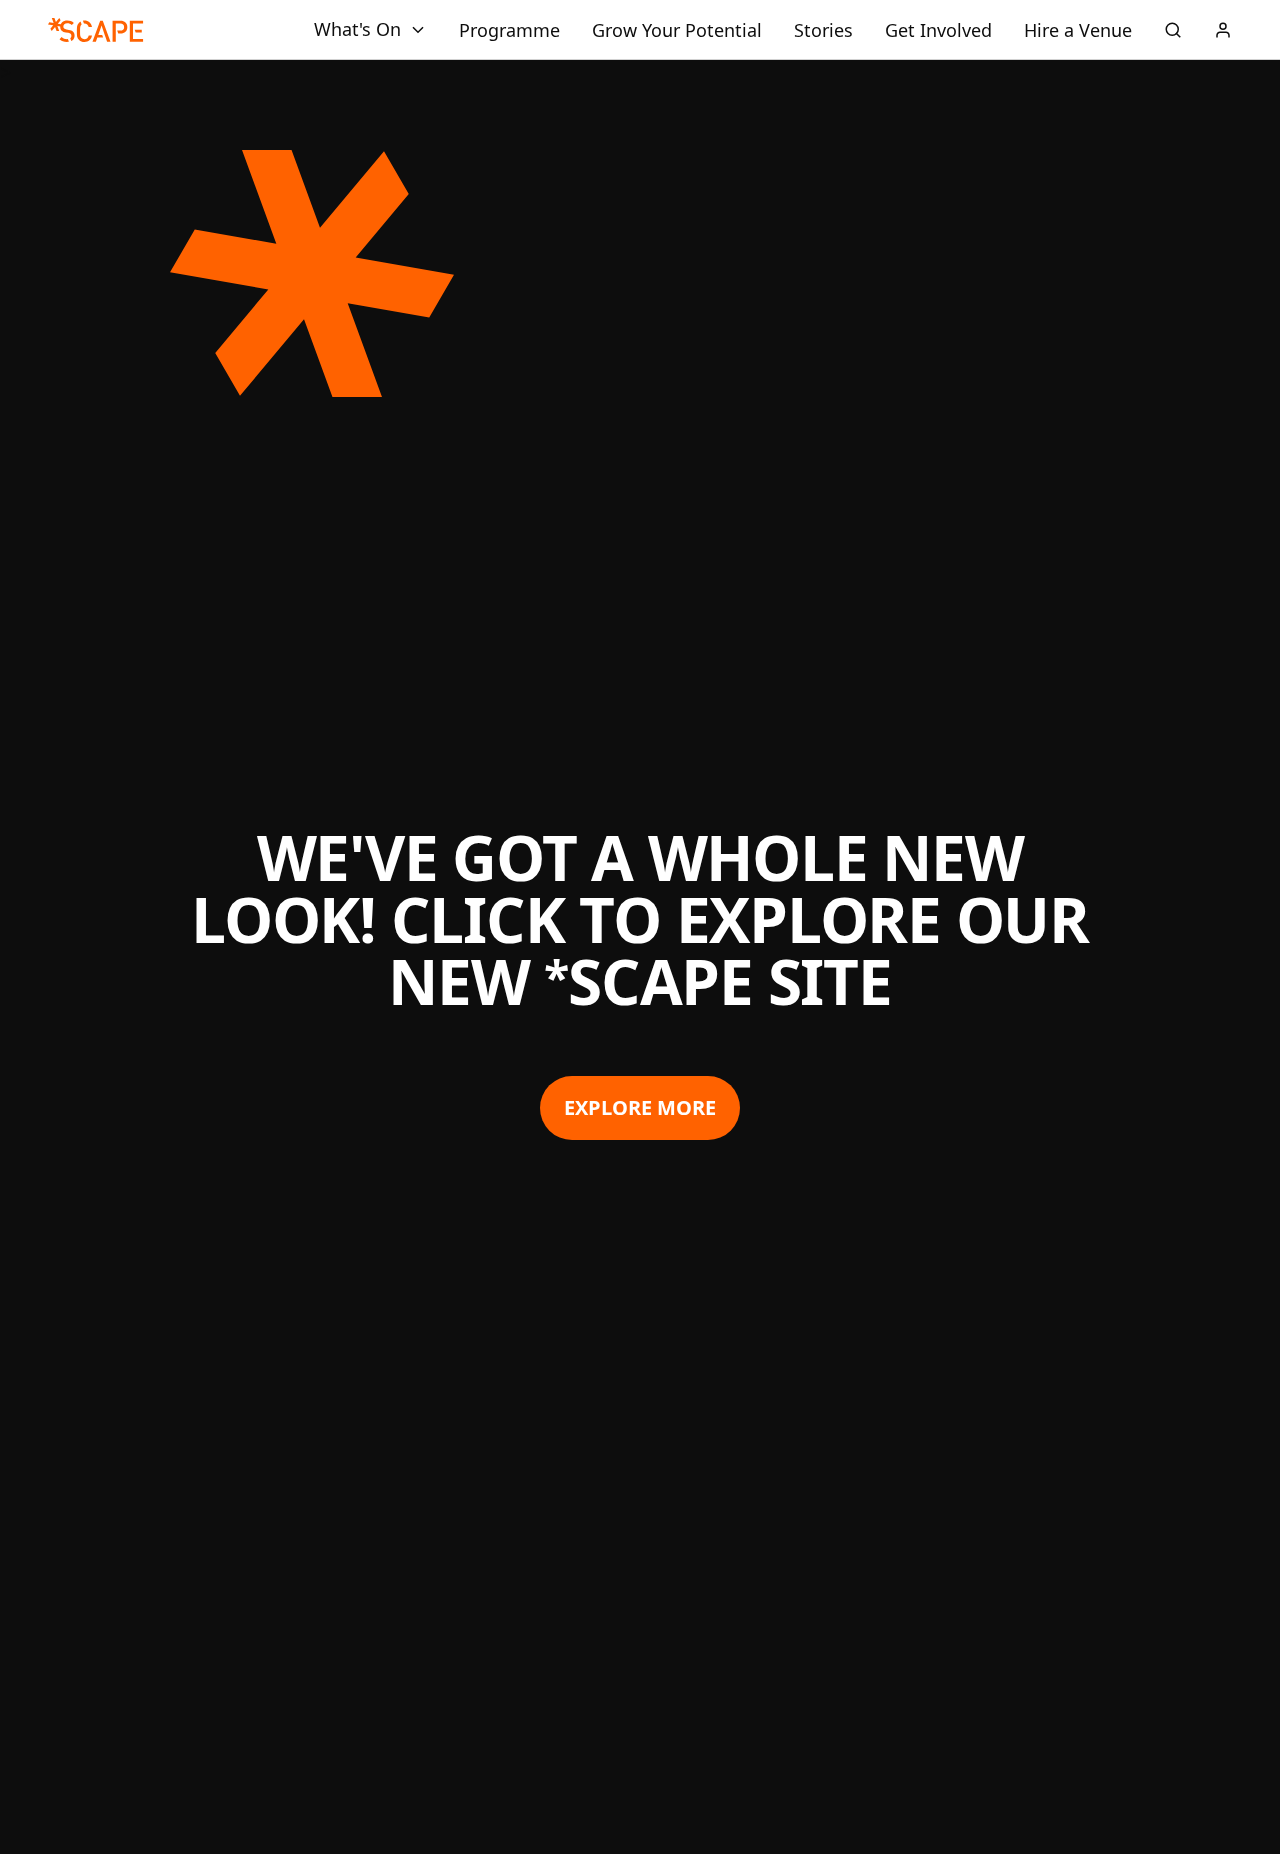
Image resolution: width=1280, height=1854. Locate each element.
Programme (509, 30)
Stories (823, 30)
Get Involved (938, 30)
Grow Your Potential (677, 30)
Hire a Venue (1078, 30)
